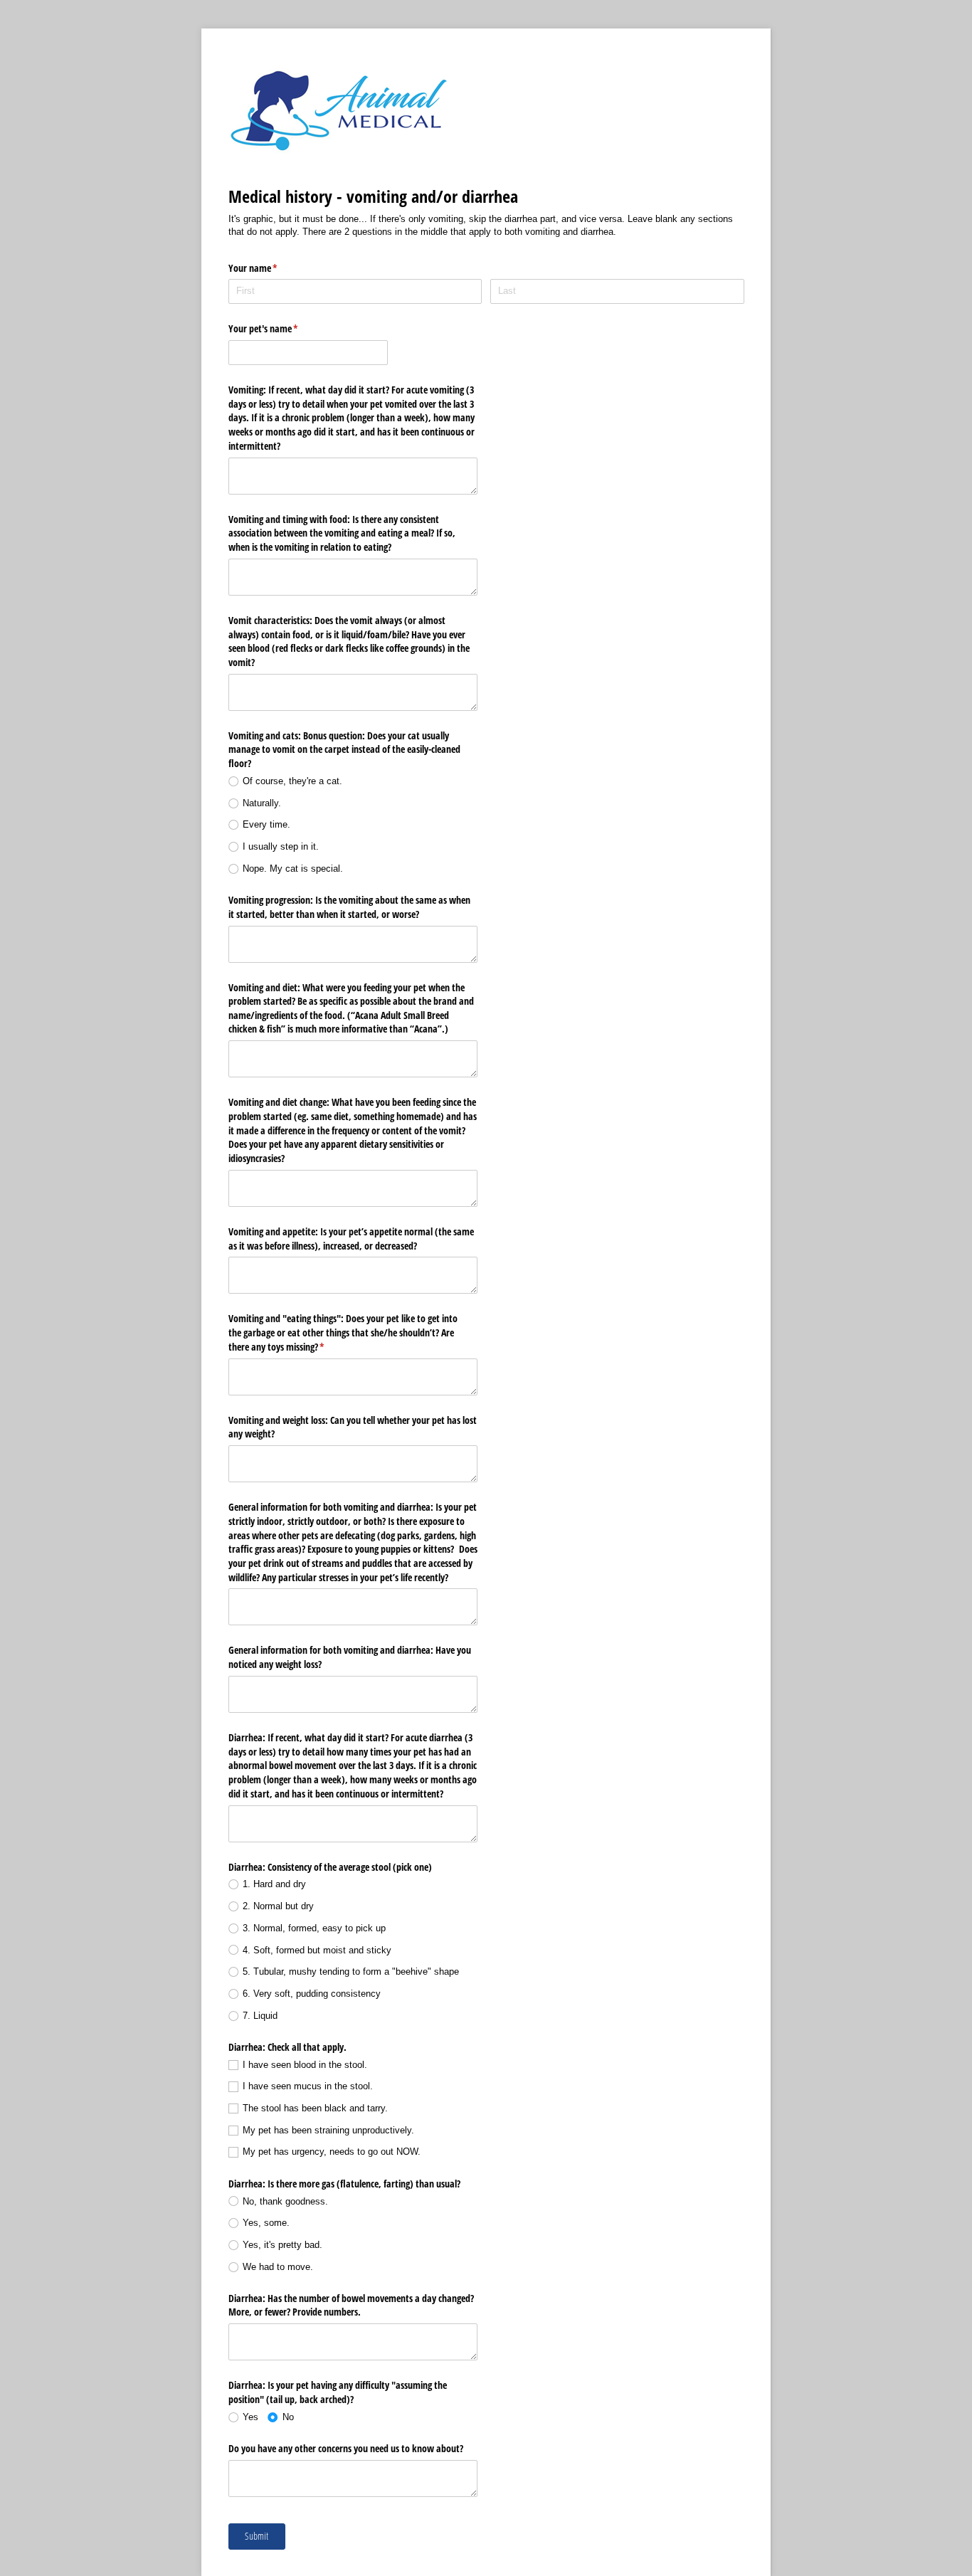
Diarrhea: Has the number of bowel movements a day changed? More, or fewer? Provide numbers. (351, 2305)
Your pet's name (280, 328)
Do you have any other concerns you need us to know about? (346, 2448)
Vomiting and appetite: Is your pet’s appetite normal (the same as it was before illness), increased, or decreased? (351, 1239)
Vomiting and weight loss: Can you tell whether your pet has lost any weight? (353, 1427)
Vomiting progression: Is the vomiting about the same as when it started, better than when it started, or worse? (349, 907)
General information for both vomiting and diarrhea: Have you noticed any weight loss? (350, 1657)
